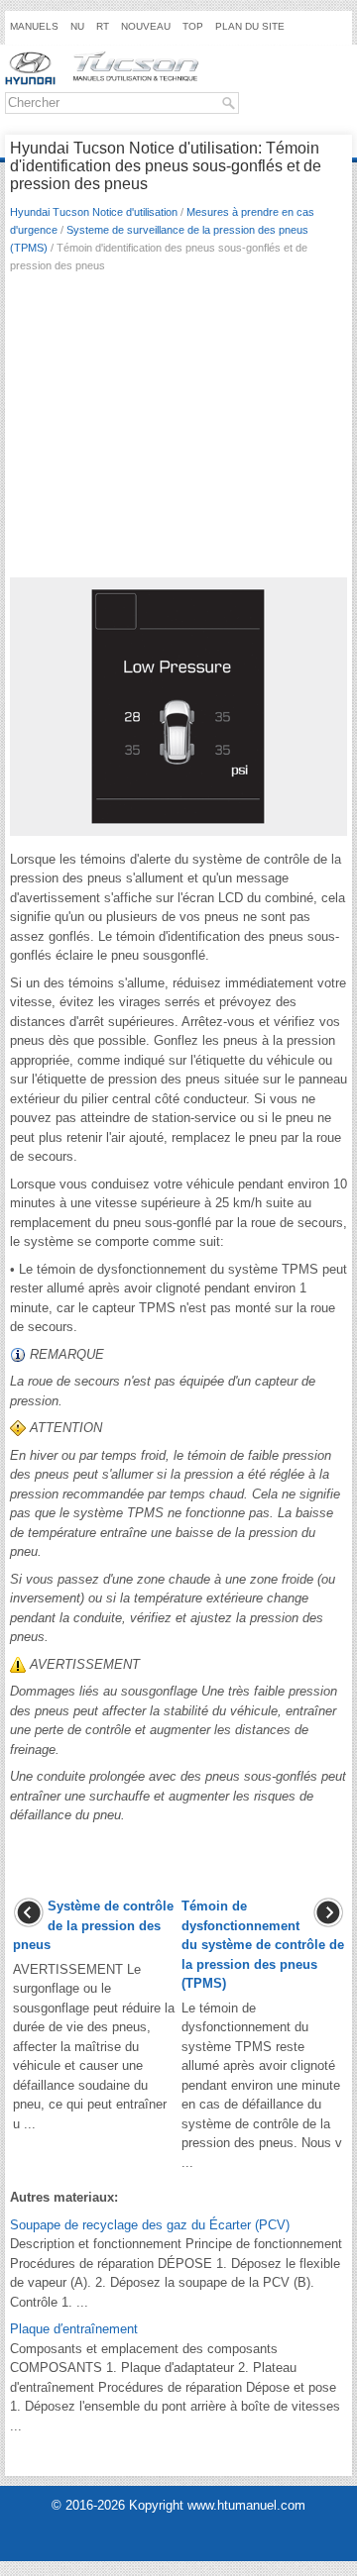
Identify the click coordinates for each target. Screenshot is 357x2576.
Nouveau (146, 26)
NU (77, 26)
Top (193, 26)
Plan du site (250, 26)
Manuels (34, 26)
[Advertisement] (178, 431)
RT (103, 26)
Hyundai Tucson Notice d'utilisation (94, 212)
